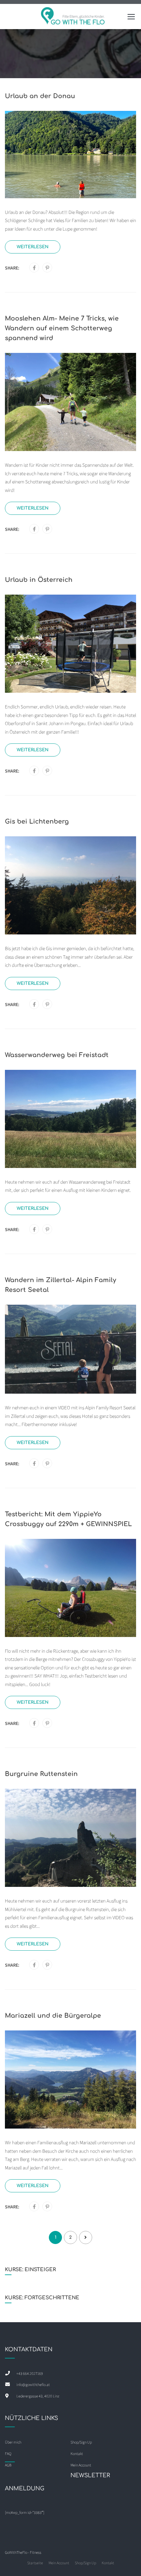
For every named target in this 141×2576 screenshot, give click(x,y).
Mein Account (59, 2563)
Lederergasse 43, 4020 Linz (38, 2396)
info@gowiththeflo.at (33, 2385)
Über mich (13, 2442)
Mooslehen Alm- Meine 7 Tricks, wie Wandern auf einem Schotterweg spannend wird (62, 328)
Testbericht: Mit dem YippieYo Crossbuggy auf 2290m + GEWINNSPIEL (68, 1519)
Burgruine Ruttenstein (41, 1774)
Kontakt (108, 2563)
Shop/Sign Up (81, 2442)
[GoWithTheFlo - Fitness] (73, 18)
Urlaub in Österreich (39, 580)
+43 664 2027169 (30, 2373)
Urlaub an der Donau (40, 96)
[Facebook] (34, 268)
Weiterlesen (33, 247)
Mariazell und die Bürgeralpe (53, 2016)
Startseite (35, 2563)
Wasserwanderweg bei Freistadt (57, 1055)
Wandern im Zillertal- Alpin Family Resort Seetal (60, 1285)
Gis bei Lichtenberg (37, 821)
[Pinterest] (47, 268)
